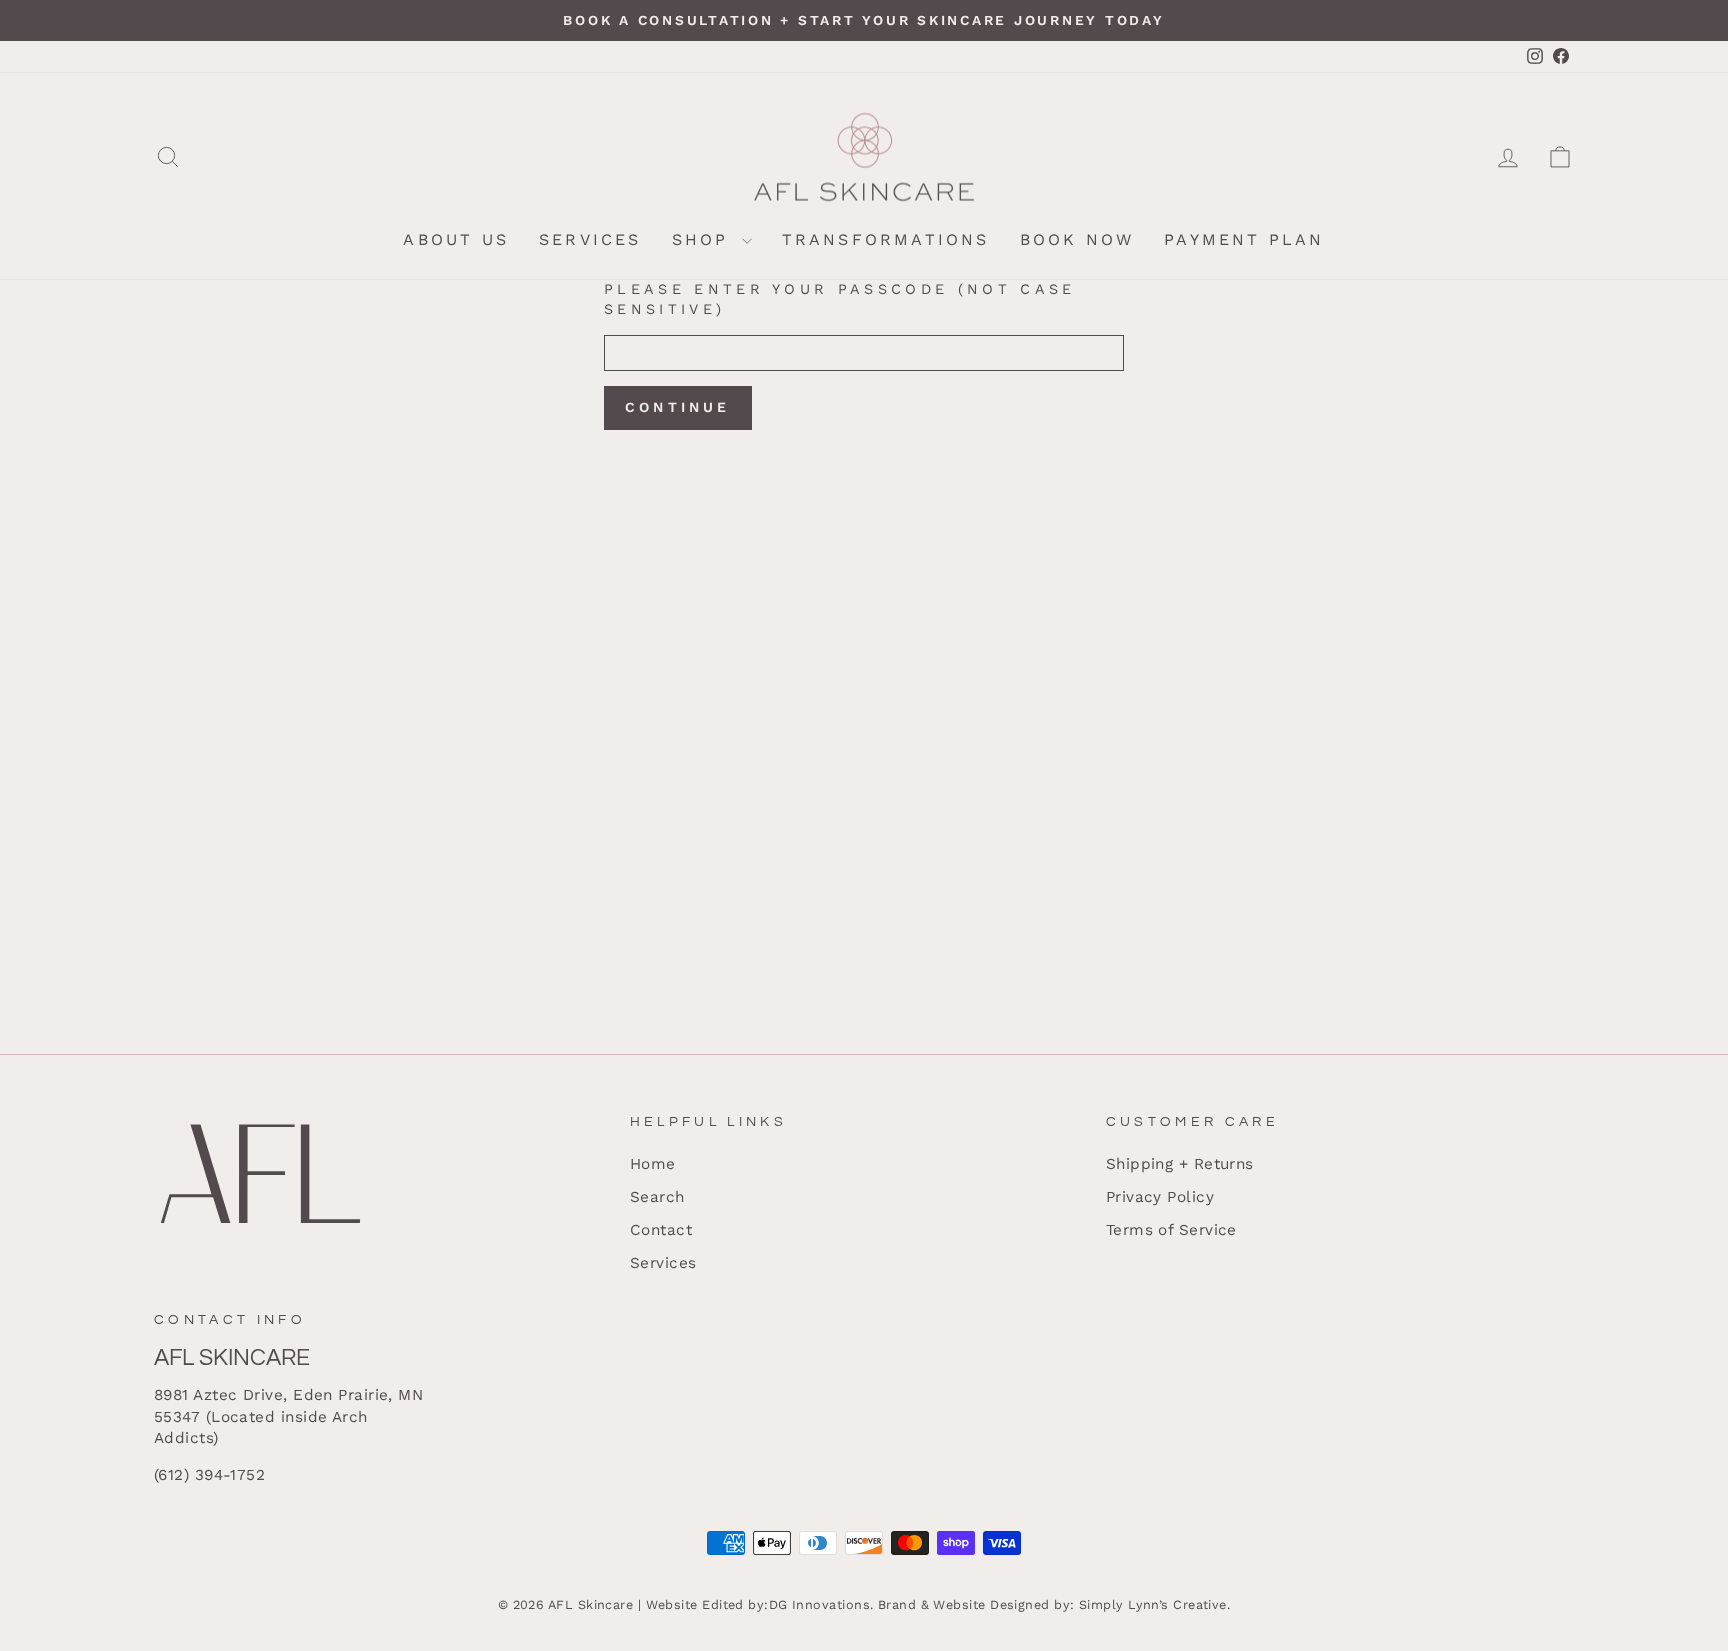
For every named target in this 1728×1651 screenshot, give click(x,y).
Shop (704, 239)
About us (456, 239)
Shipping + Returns (1180, 1164)
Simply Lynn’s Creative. (1154, 1604)
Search (657, 1197)
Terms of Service (1171, 1230)
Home (653, 1164)
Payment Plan (1244, 239)
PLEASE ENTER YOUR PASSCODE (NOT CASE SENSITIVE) (840, 299)
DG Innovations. (821, 1604)
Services (590, 239)
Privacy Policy (1160, 1197)
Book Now (1077, 239)
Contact (661, 1230)
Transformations (886, 239)
